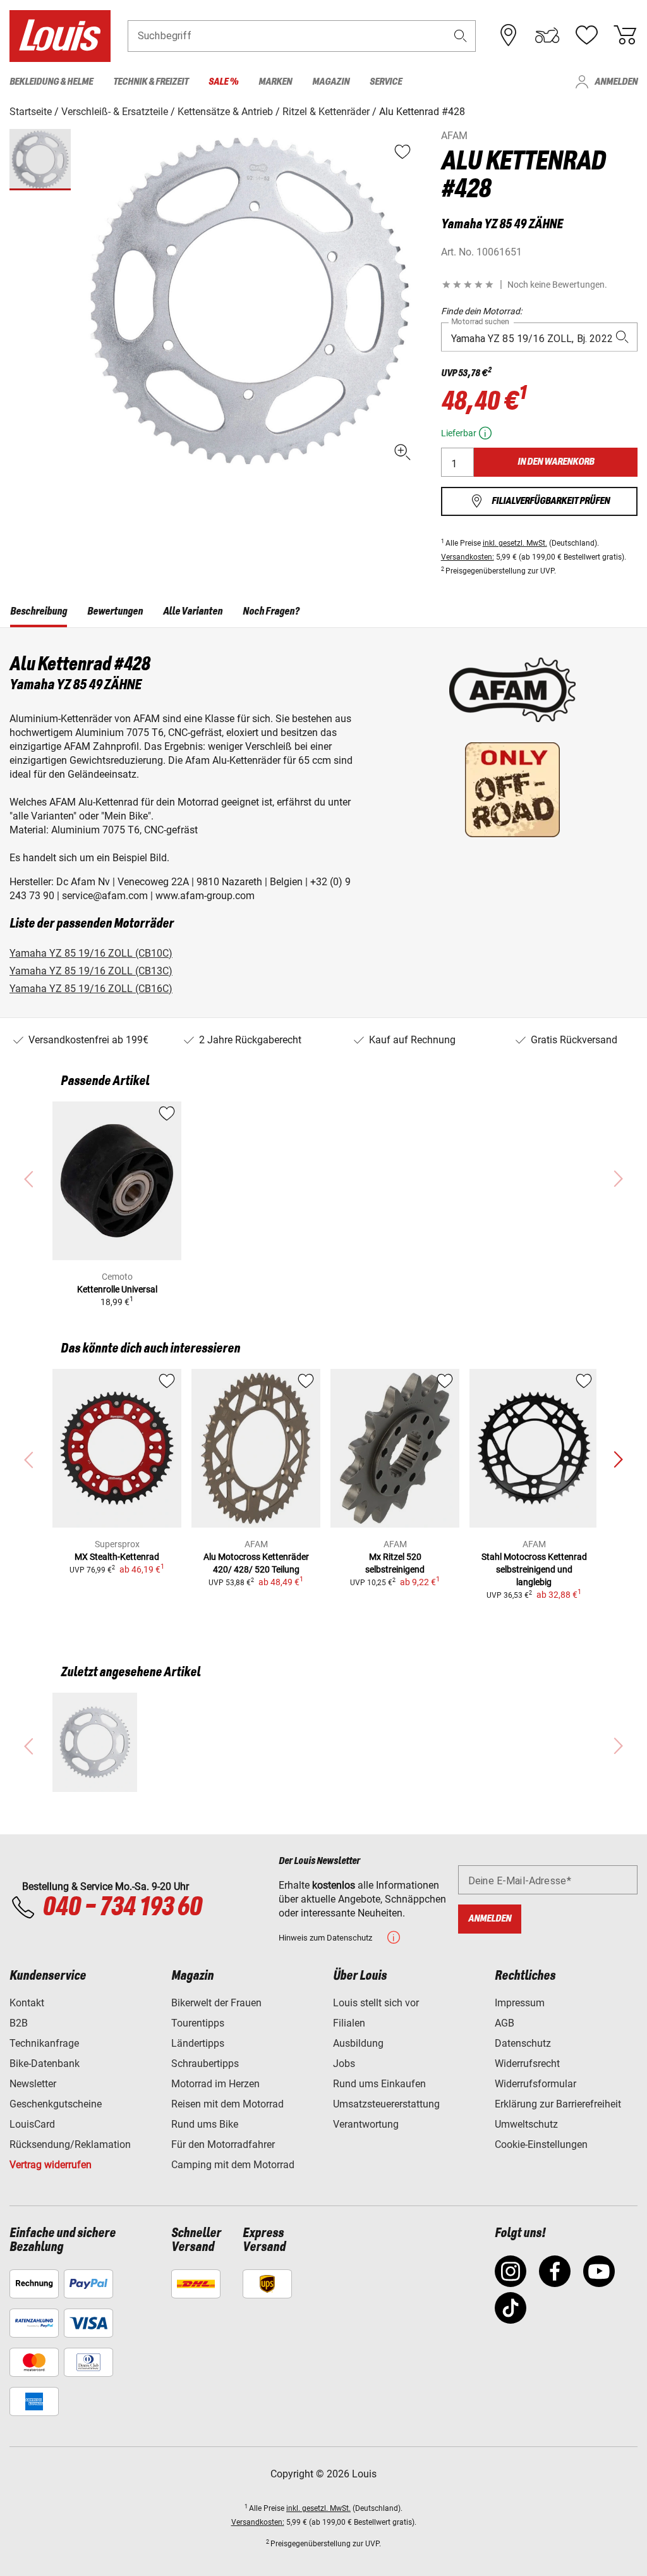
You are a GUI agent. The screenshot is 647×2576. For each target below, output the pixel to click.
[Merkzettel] (586, 35)
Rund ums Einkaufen (379, 2084)
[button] (461, 36)
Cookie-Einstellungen (541, 2144)
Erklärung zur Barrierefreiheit (558, 2104)
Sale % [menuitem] (223, 82)
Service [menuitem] (386, 82)
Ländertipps (198, 2043)
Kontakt (27, 2003)
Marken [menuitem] (275, 82)
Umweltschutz (526, 2124)
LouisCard (32, 2124)
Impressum (520, 2003)
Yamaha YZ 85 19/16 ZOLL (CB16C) (91, 989)
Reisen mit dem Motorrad (227, 2104)
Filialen (349, 2023)
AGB (505, 2023)
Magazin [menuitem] (331, 82)
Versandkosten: (468, 557)
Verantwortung (366, 2124)
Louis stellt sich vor (376, 2003)
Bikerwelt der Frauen (216, 2003)
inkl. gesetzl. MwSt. (515, 543)
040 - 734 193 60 (122, 1908)
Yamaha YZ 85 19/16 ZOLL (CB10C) (91, 953)
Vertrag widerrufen (51, 2165)
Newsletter (33, 2084)
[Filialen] (509, 35)
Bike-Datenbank (45, 2064)
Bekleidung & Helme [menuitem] (51, 82)
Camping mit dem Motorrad (233, 2165)
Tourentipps (198, 2023)
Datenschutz (523, 2043)
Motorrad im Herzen (215, 2084)
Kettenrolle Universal (117, 1289)
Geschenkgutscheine (56, 2104)
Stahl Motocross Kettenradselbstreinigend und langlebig (534, 1569)
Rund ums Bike (205, 2124)
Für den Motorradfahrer (223, 2144)
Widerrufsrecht (527, 2064)
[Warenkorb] (625, 35)
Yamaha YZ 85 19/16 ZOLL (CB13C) (91, 971)
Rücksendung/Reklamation (70, 2144)
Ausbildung (358, 2043)
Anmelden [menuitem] (616, 82)
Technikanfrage (44, 2043)
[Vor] (618, 1460)
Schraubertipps (205, 2064)
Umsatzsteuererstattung (386, 2104)
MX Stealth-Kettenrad (117, 1557)
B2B (19, 2023)
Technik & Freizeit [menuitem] (151, 82)
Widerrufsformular (535, 2084)
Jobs (344, 2064)
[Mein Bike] (547, 35)
